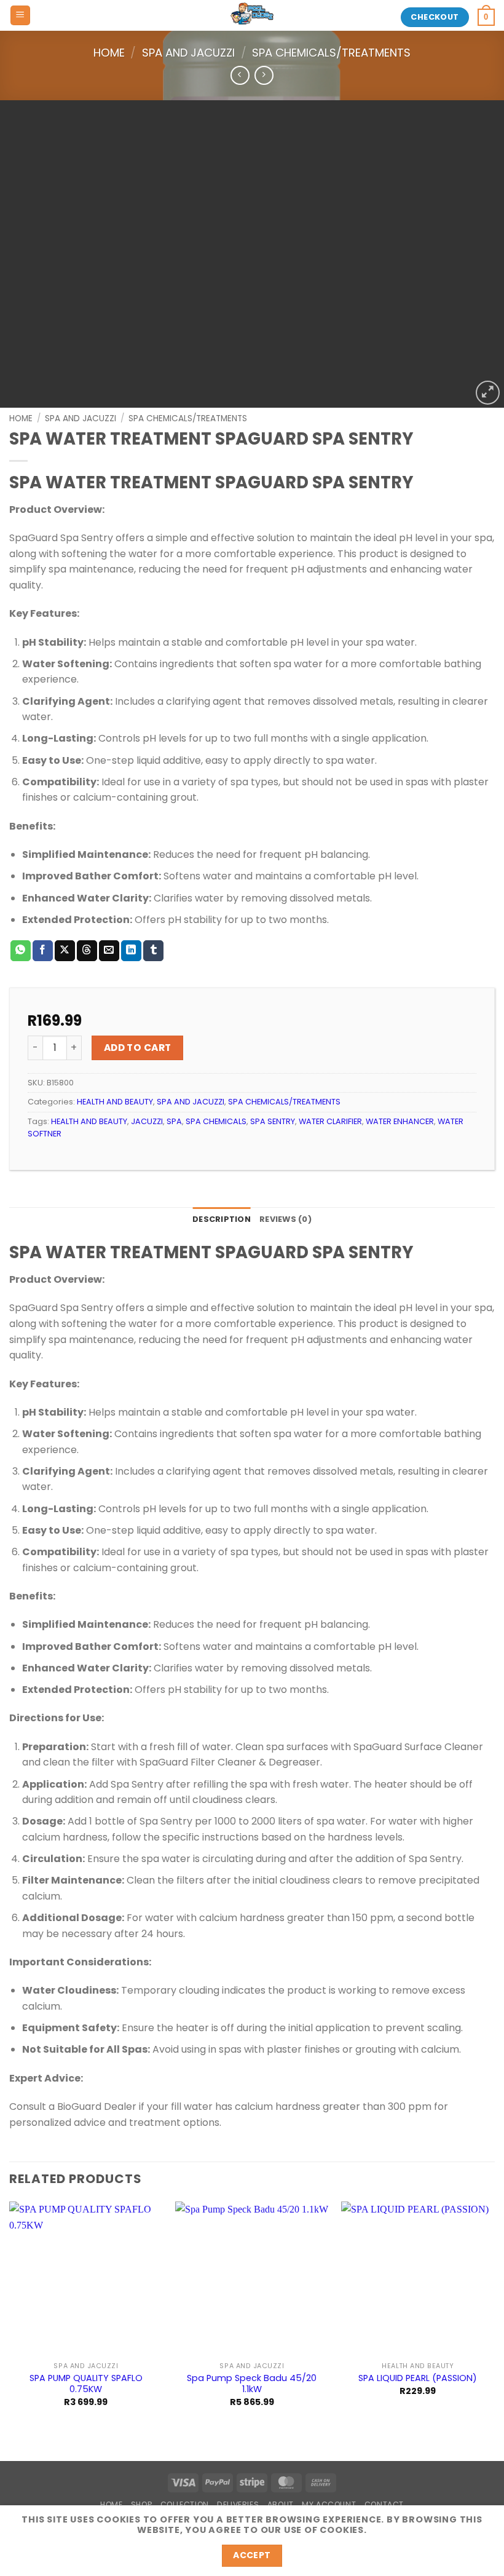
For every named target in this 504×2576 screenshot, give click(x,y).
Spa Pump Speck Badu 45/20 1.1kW (252, 2384)
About (281, 2504)
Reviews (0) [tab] (285, 1219)
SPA (174, 1121)
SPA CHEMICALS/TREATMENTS (331, 53)
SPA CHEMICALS (216, 1121)
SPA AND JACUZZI (188, 53)
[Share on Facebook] (43, 951)
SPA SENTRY (273, 1121)
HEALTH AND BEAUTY (115, 1102)
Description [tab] (222, 1219)
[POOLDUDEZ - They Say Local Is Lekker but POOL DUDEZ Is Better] (252, 15)
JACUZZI (147, 1121)
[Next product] (240, 75)
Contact (384, 2504)
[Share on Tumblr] (153, 951)
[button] (20, 16)
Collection (185, 2504)
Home (109, 53)
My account (329, 2504)
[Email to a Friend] (109, 951)
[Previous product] (264, 75)
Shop (141, 2504)
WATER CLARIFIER (330, 1121)
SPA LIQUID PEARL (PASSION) (418, 2378)
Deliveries (238, 2504)
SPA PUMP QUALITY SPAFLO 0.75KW (86, 2384)
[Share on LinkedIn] (131, 951)
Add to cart (138, 1048)
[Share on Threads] (87, 951)
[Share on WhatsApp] (21, 951)
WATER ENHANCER (400, 1121)
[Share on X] (65, 951)
